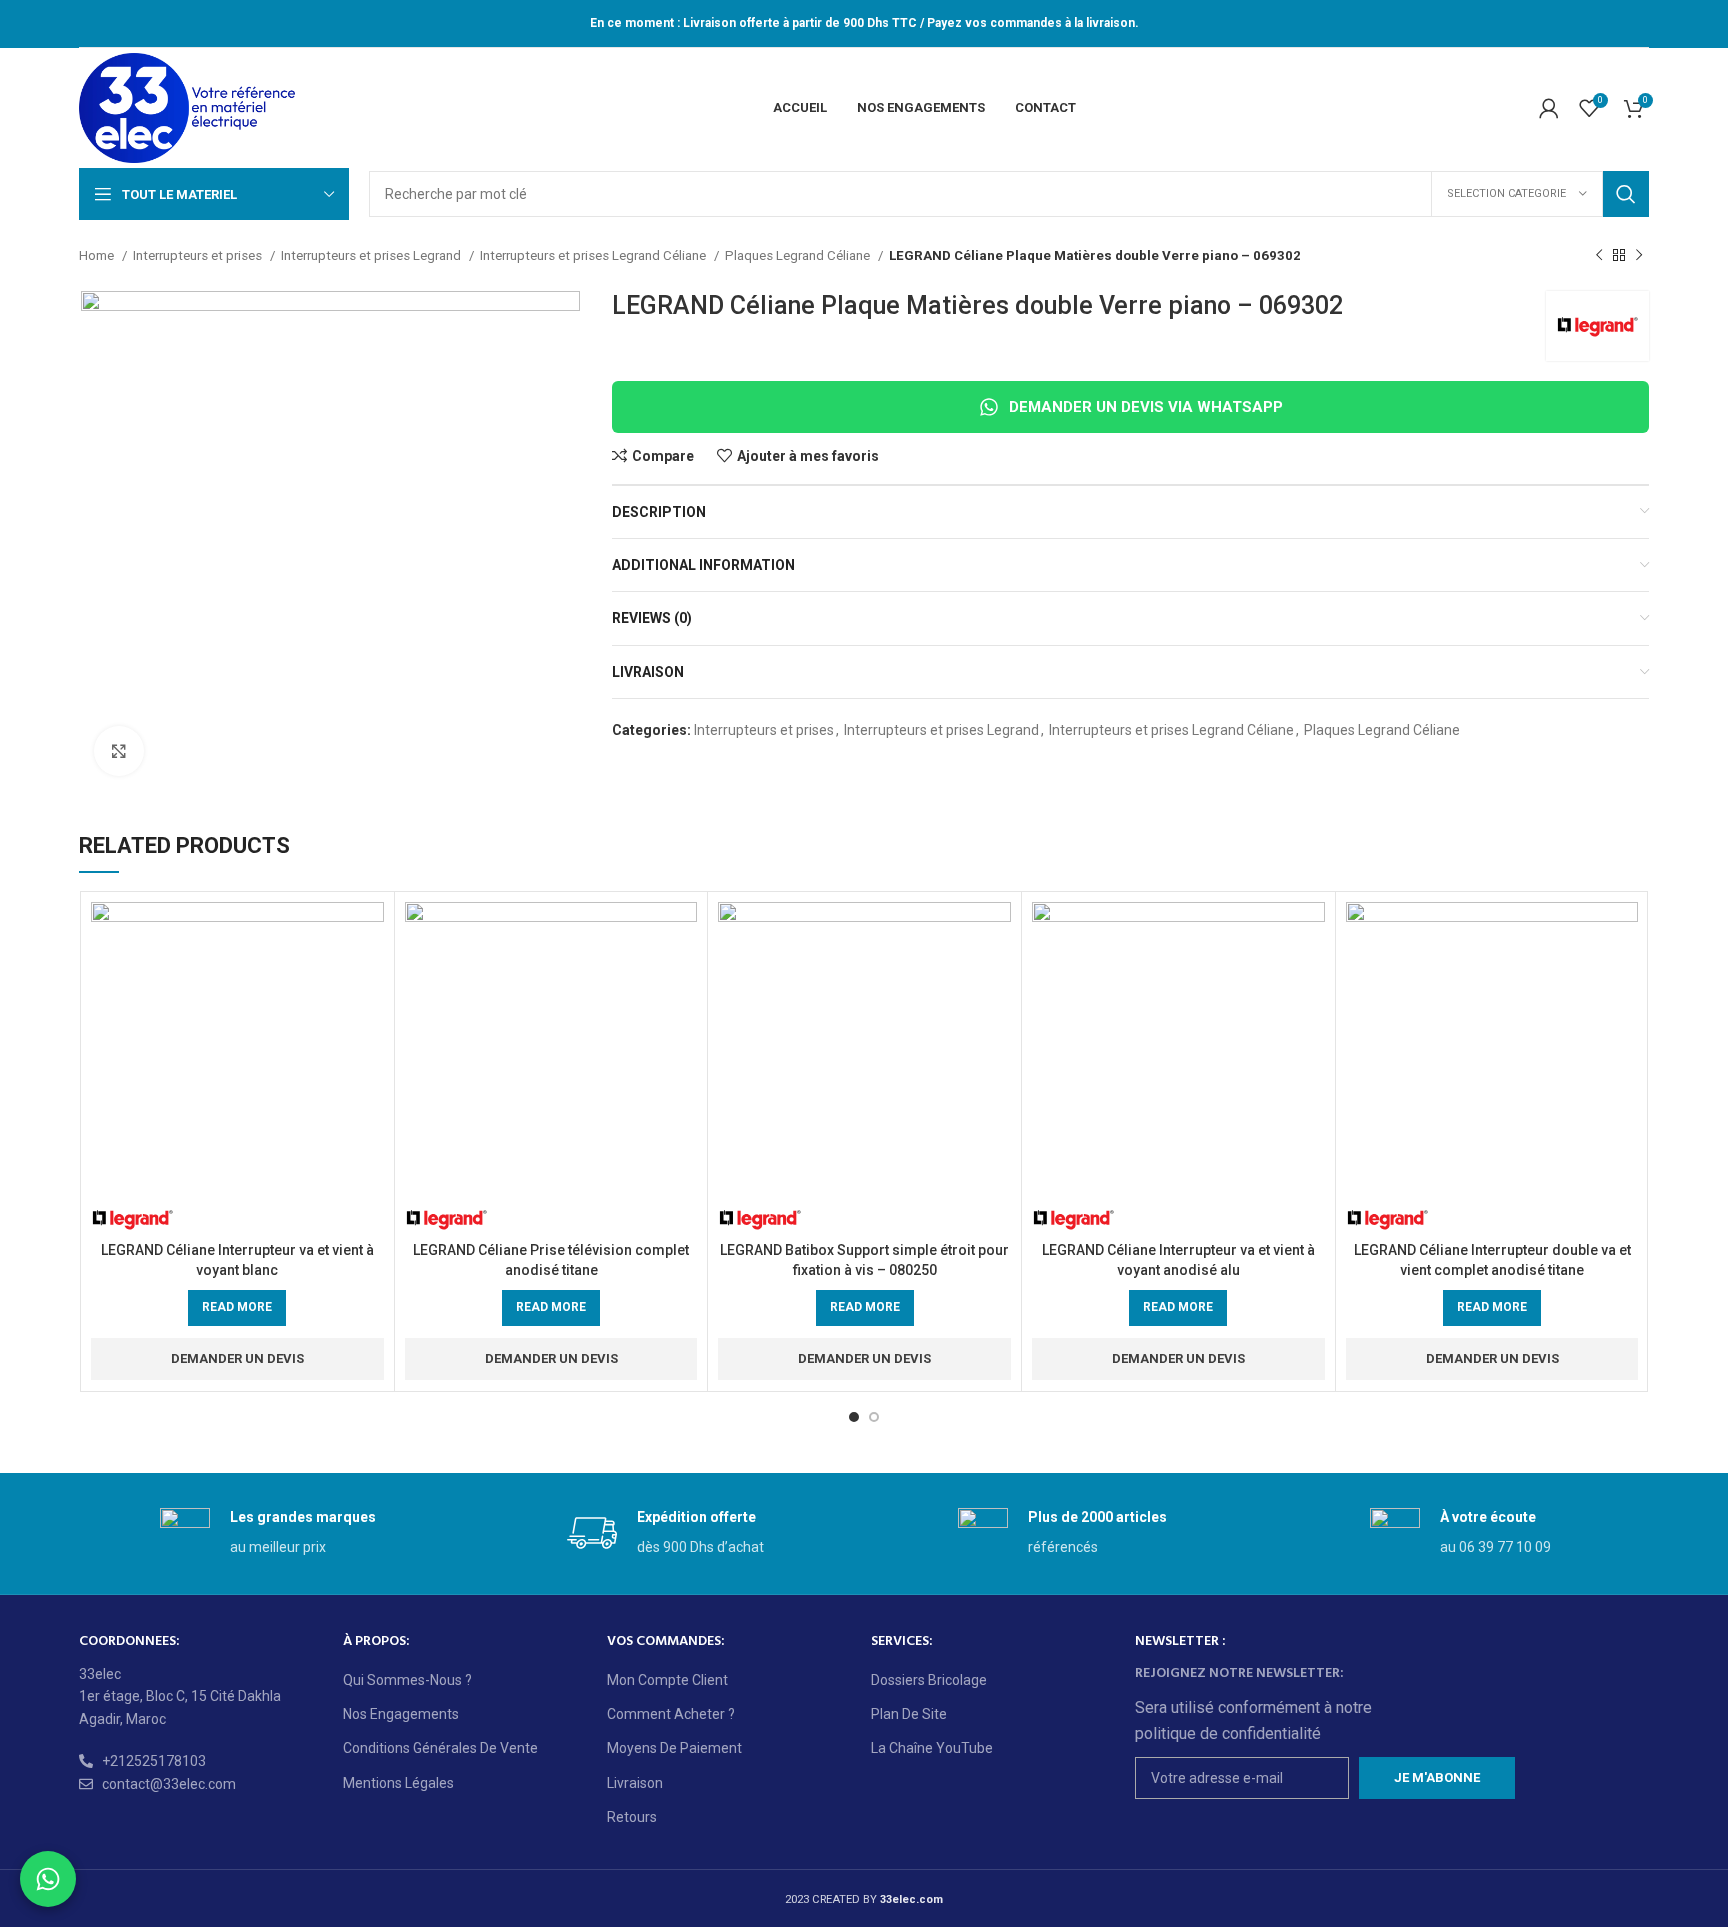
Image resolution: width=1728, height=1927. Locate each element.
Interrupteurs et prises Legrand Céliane (594, 255)
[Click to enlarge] (119, 751)
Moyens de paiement (674, 1748)
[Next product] (1639, 256)
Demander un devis (237, 1358)
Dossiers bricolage (929, 1680)
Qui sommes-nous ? (407, 1680)
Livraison (635, 1783)
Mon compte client (667, 1680)
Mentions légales (398, 1783)
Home (98, 255)
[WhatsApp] (48, 1879)
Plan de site (909, 1714)
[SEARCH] (1626, 194)
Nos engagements (401, 1714)
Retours (632, 1817)
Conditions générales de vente (440, 1748)
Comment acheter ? (671, 1714)
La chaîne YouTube (932, 1748)
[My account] (1549, 108)
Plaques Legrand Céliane (799, 255)
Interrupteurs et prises (199, 255)
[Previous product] (1599, 256)
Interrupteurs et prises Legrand (372, 255)
